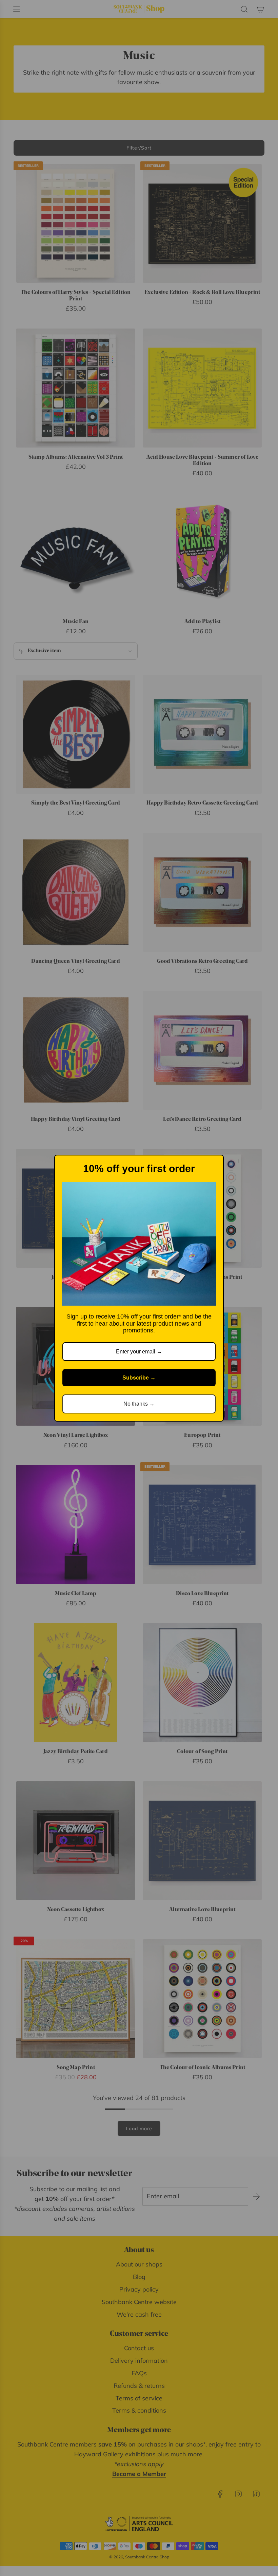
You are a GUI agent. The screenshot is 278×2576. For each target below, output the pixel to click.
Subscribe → (139, 1378)
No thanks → (139, 1404)
